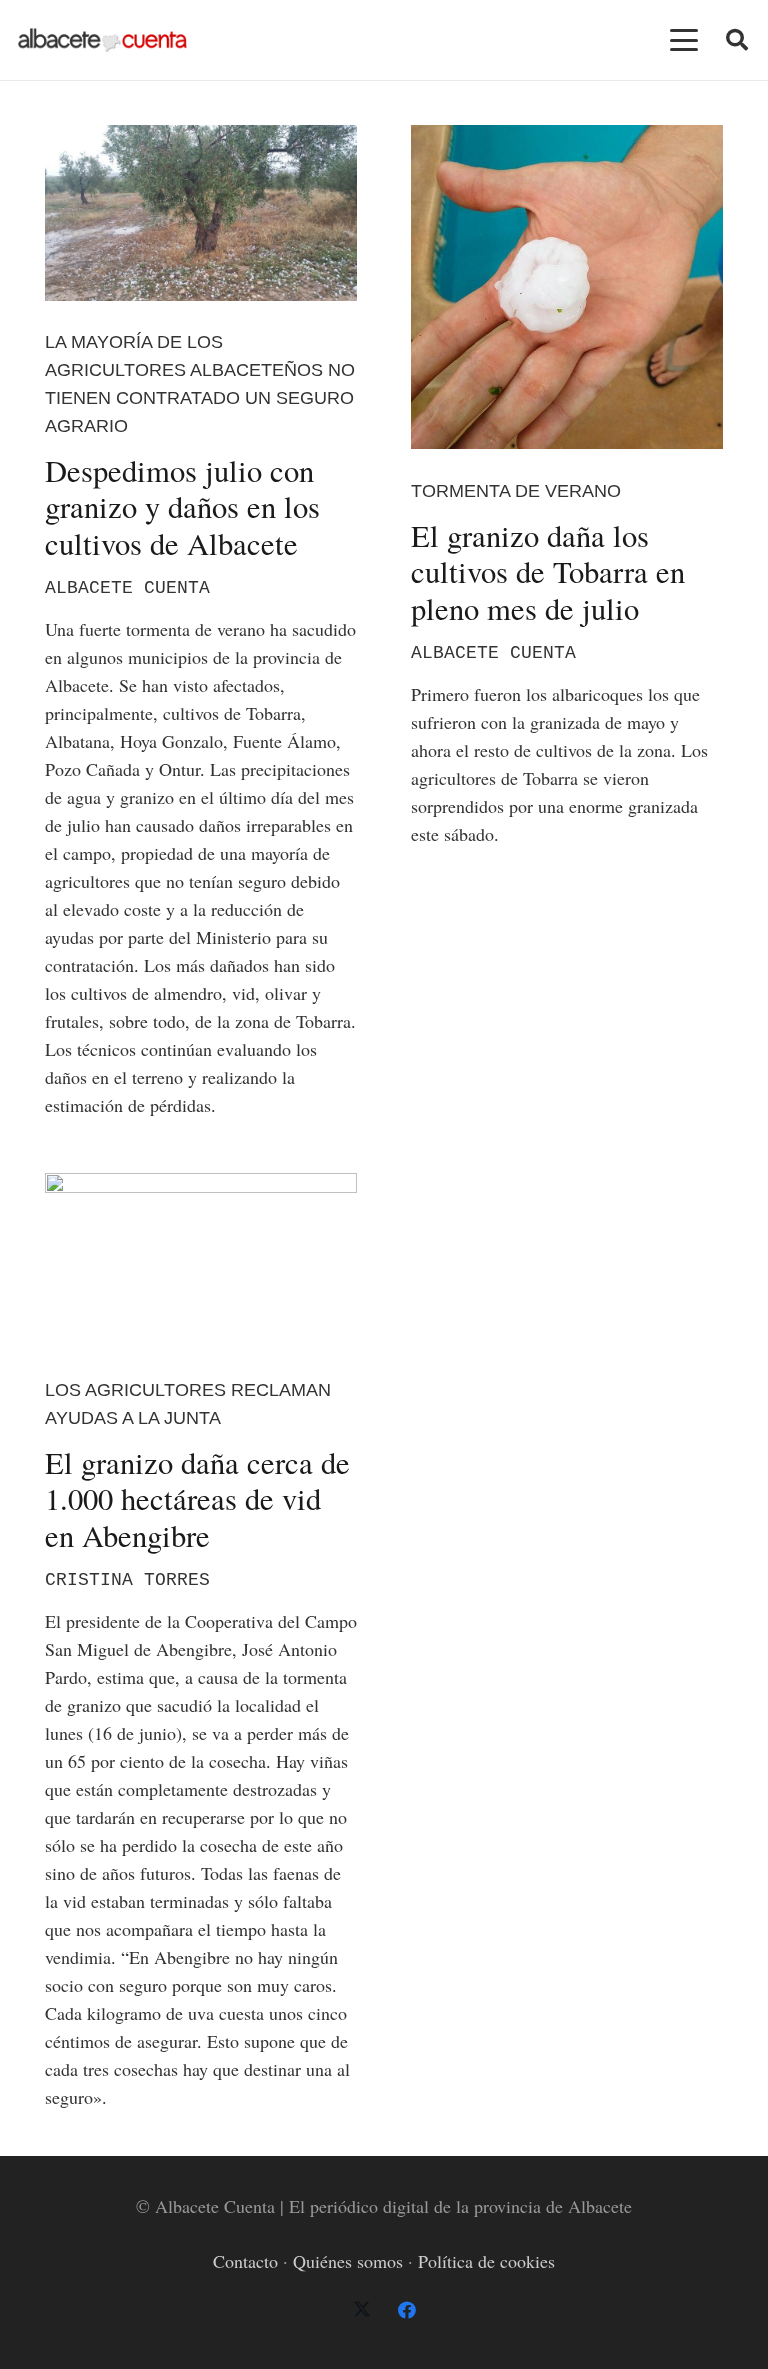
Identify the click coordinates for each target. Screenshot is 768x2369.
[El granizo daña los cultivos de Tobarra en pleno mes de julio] (567, 287)
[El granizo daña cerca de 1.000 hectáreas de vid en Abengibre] (201, 1261)
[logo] (102, 40)
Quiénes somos (348, 2261)
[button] (684, 40)
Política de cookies (486, 2261)
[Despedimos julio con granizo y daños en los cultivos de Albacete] (201, 213)
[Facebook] (406, 2310)
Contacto (245, 2261)
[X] (361, 2310)
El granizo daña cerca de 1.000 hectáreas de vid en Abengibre (197, 1499)
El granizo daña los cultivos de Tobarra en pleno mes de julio (548, 572)
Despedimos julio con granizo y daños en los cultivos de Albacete (182, 507)
